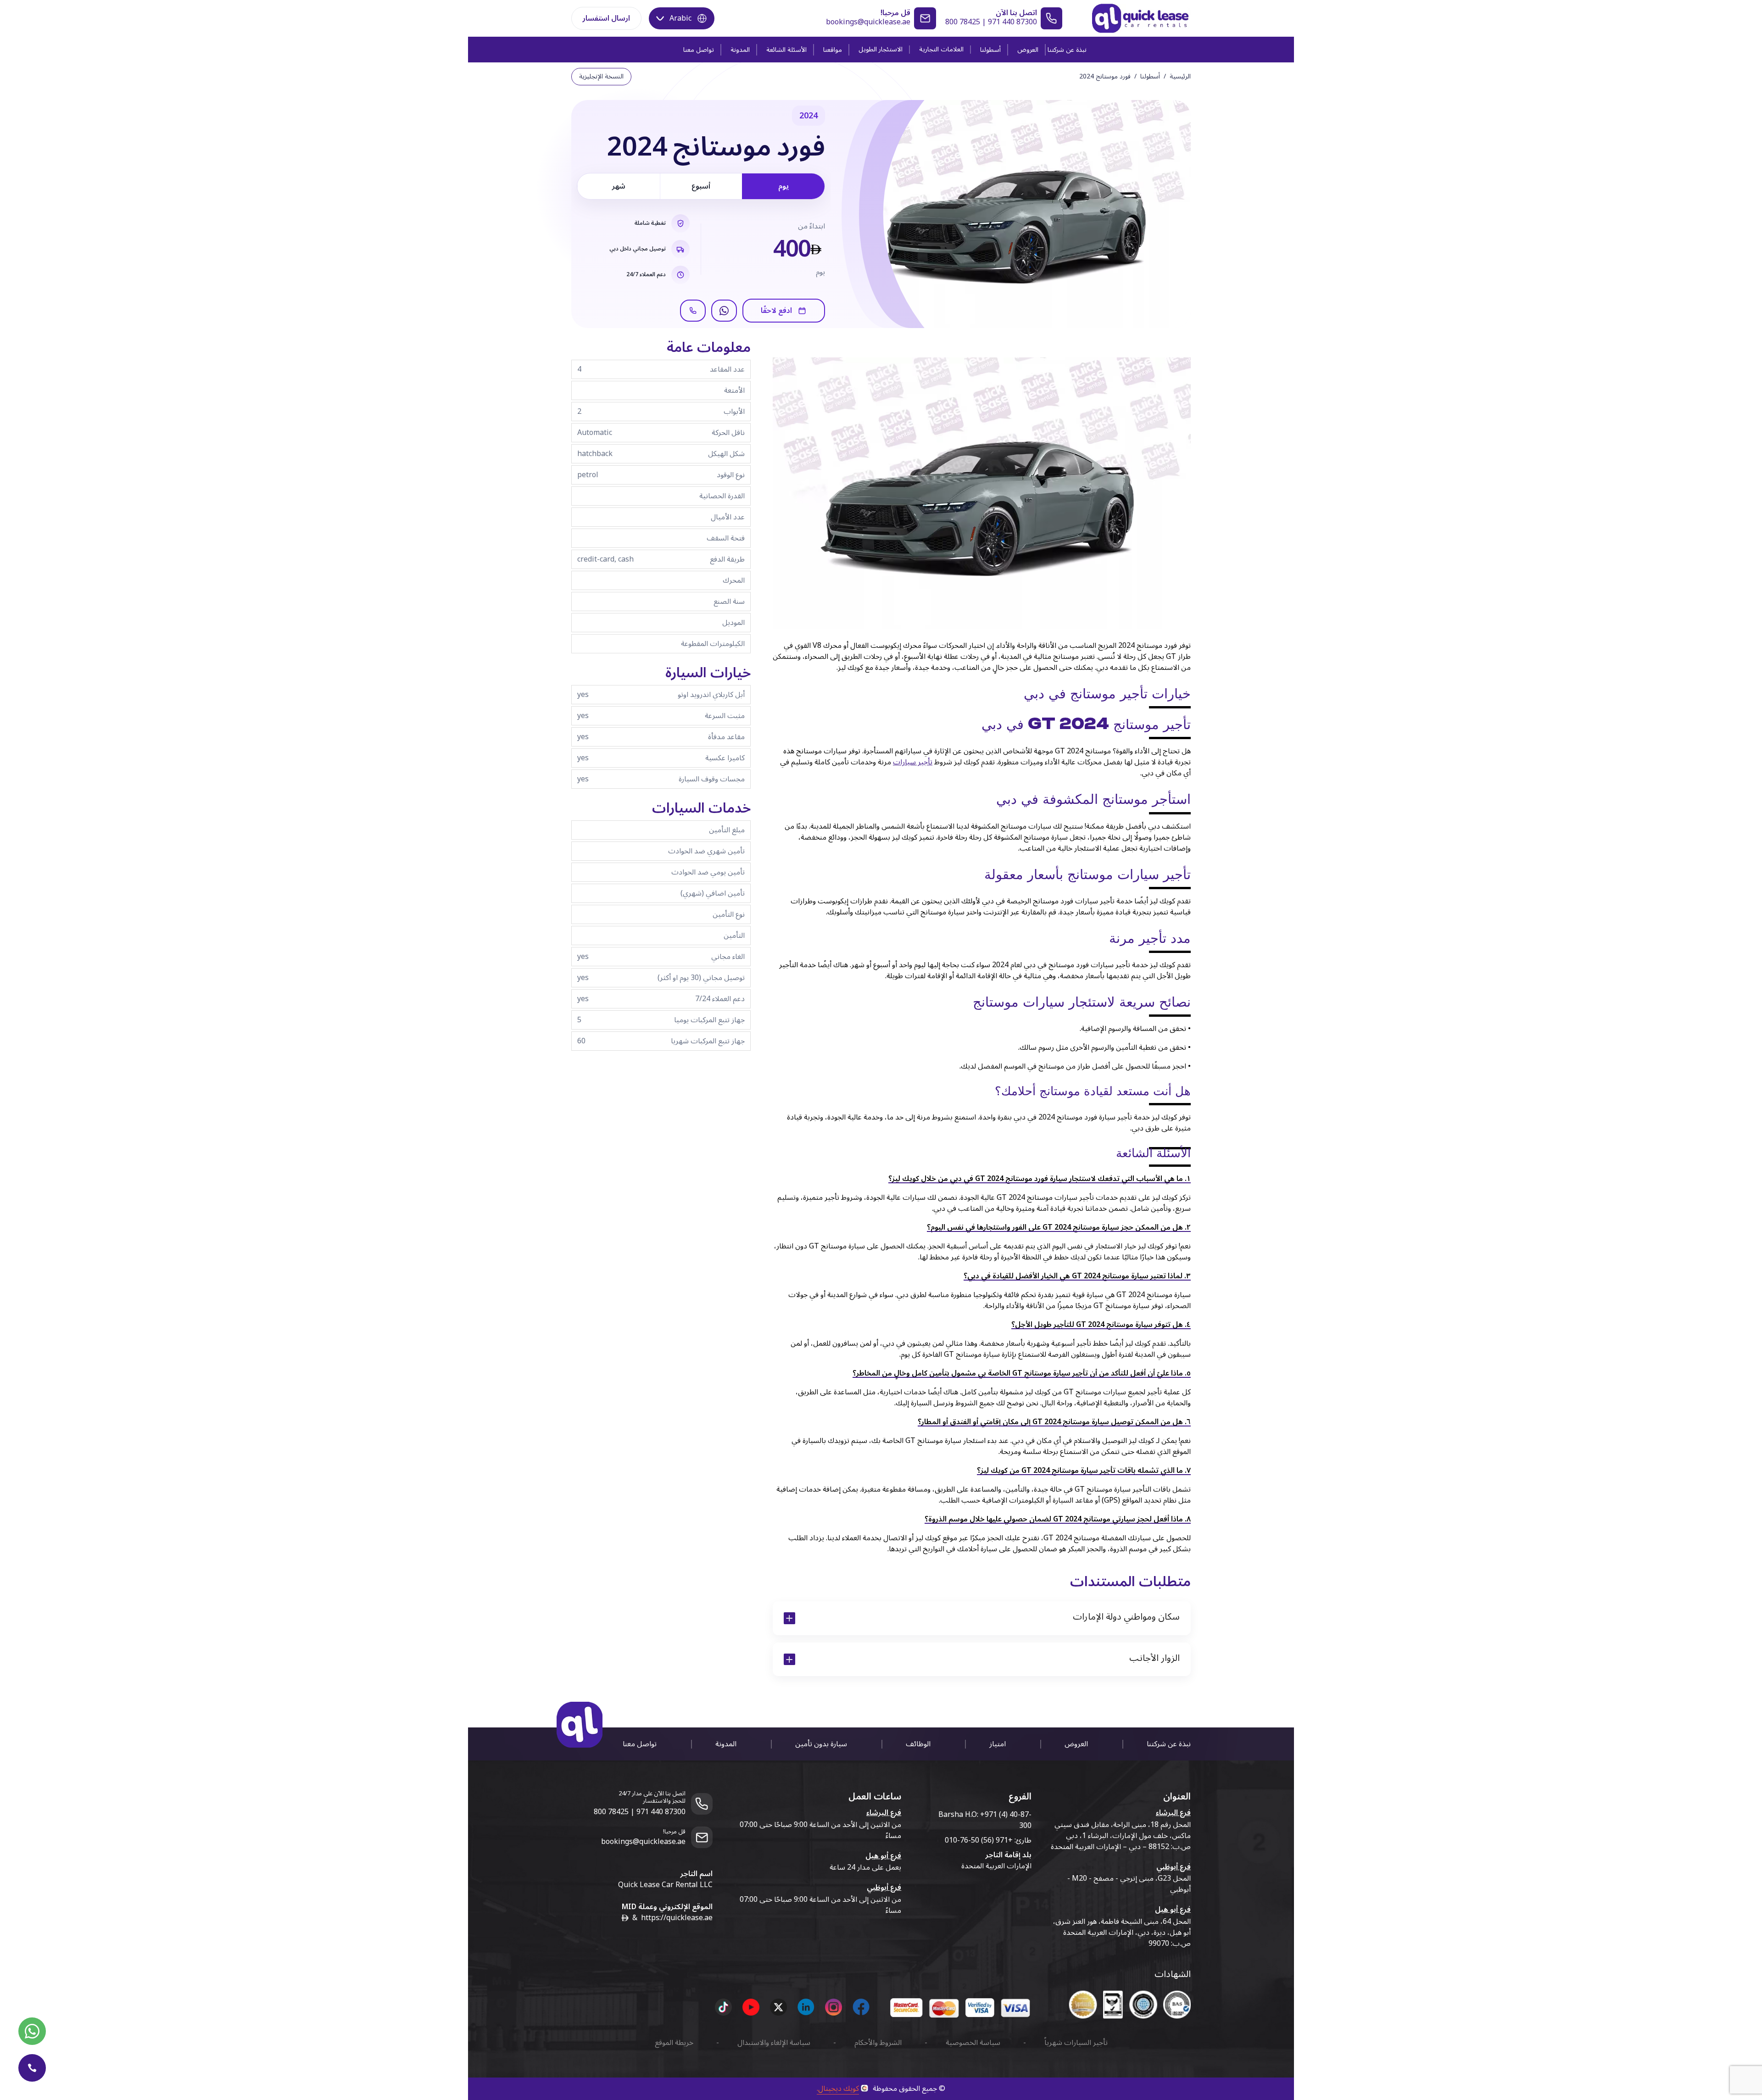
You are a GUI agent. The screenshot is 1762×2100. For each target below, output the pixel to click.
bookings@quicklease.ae (868, 22)
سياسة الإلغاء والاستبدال (774, 2043)
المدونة (740, 50)
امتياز (998, 1744)
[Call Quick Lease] (32, 2068)
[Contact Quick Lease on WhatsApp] (32, 2031)
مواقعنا (833, 50)
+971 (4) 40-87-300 (1006, 1820)
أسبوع (701, 186)
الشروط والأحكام (878, 2043)
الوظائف (918, 1744)
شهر (619, 186)
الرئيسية (1180, 77)
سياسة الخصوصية (973, 2043)
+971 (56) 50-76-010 (979, 1840)
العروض (1028, 50)
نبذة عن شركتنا (1067, 50)
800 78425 (963, 22)
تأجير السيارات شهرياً (1076, 2043)
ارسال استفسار (606, 18)
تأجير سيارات (913, 762)
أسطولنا (990, 50)
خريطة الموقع (674, 2043)
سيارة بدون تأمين (821, 1744)
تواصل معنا (699, 50)
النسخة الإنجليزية (601, 76)
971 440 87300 (1012, 22)
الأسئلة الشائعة (786, 50)
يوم (783, 186)
